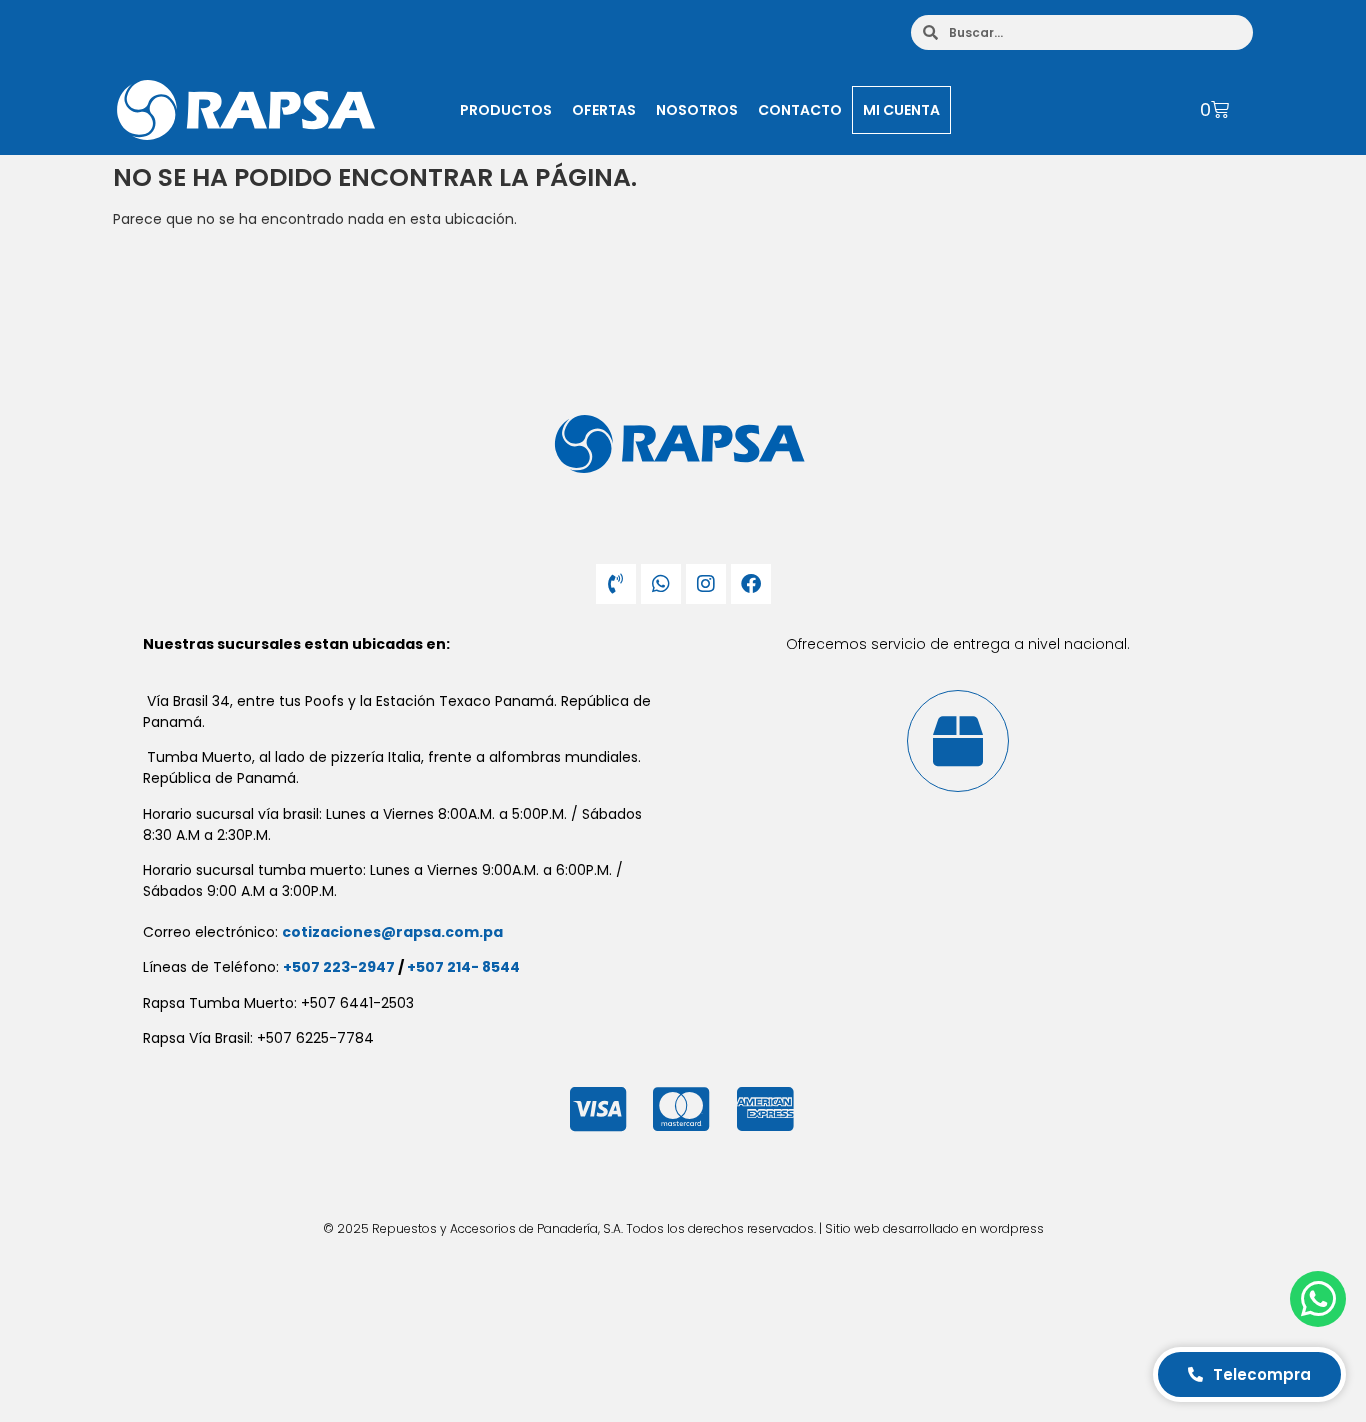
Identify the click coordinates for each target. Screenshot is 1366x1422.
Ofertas (604, 110)
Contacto (800, 110)
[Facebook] (751, 584)
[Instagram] (706, 584)
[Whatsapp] (661, 584)
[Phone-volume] (616, 584)
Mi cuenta (901, 110)
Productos (506, 110)
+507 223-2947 (339, 967)
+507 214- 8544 (463, 967)
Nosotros (697, 110)
